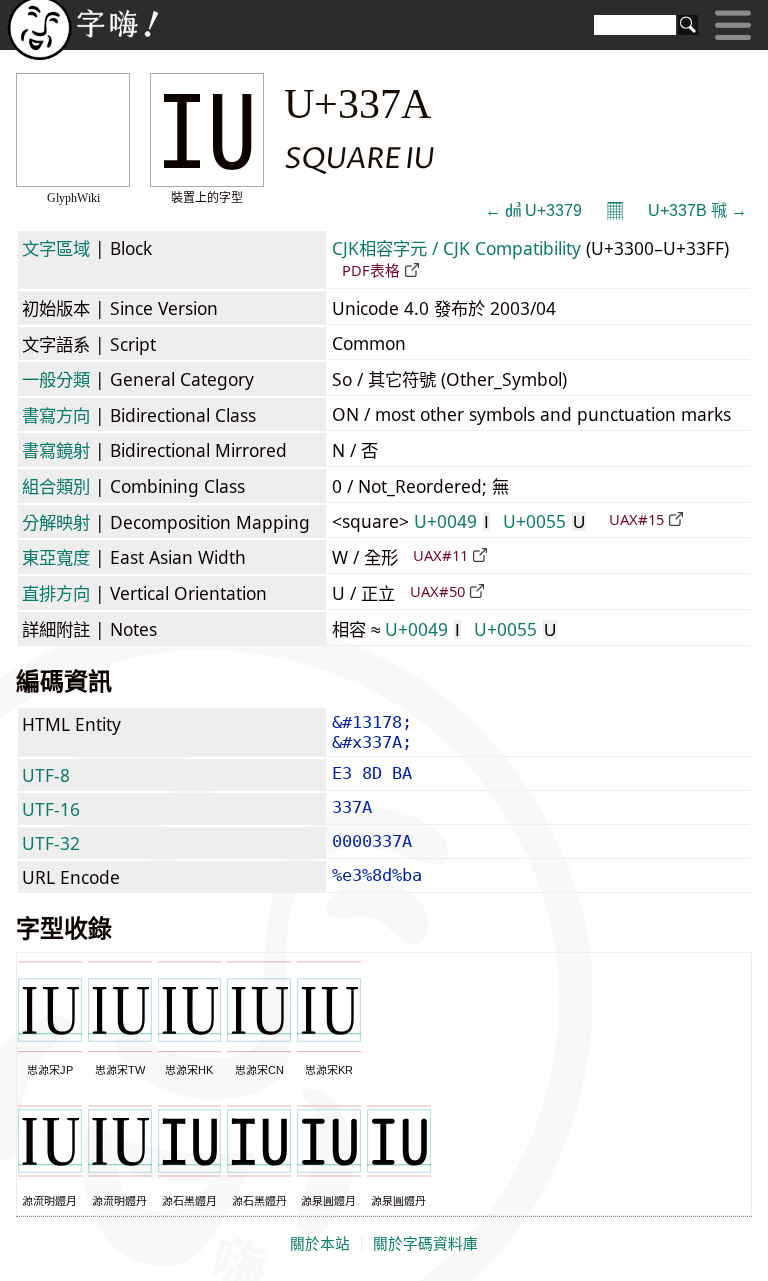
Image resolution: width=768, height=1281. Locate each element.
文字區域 (56, 248)
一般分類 (56, 379)
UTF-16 (51, 809)
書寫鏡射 (56, 450)
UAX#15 (636, 519)
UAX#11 (440, 555)
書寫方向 (56, 415)
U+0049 (451, 521)
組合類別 (56, 486)
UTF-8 (46, 775)
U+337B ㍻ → (697, 210)
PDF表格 (371, 270)
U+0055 (544, 521)
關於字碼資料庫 (425, 1244)
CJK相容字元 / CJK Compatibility (456, 248)
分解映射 (56, 522)
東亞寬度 (56, 557)
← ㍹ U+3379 (533, 210)
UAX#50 (437, 591)
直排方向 (56, 593)
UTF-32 (51, 843)
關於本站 (320, 1244)
